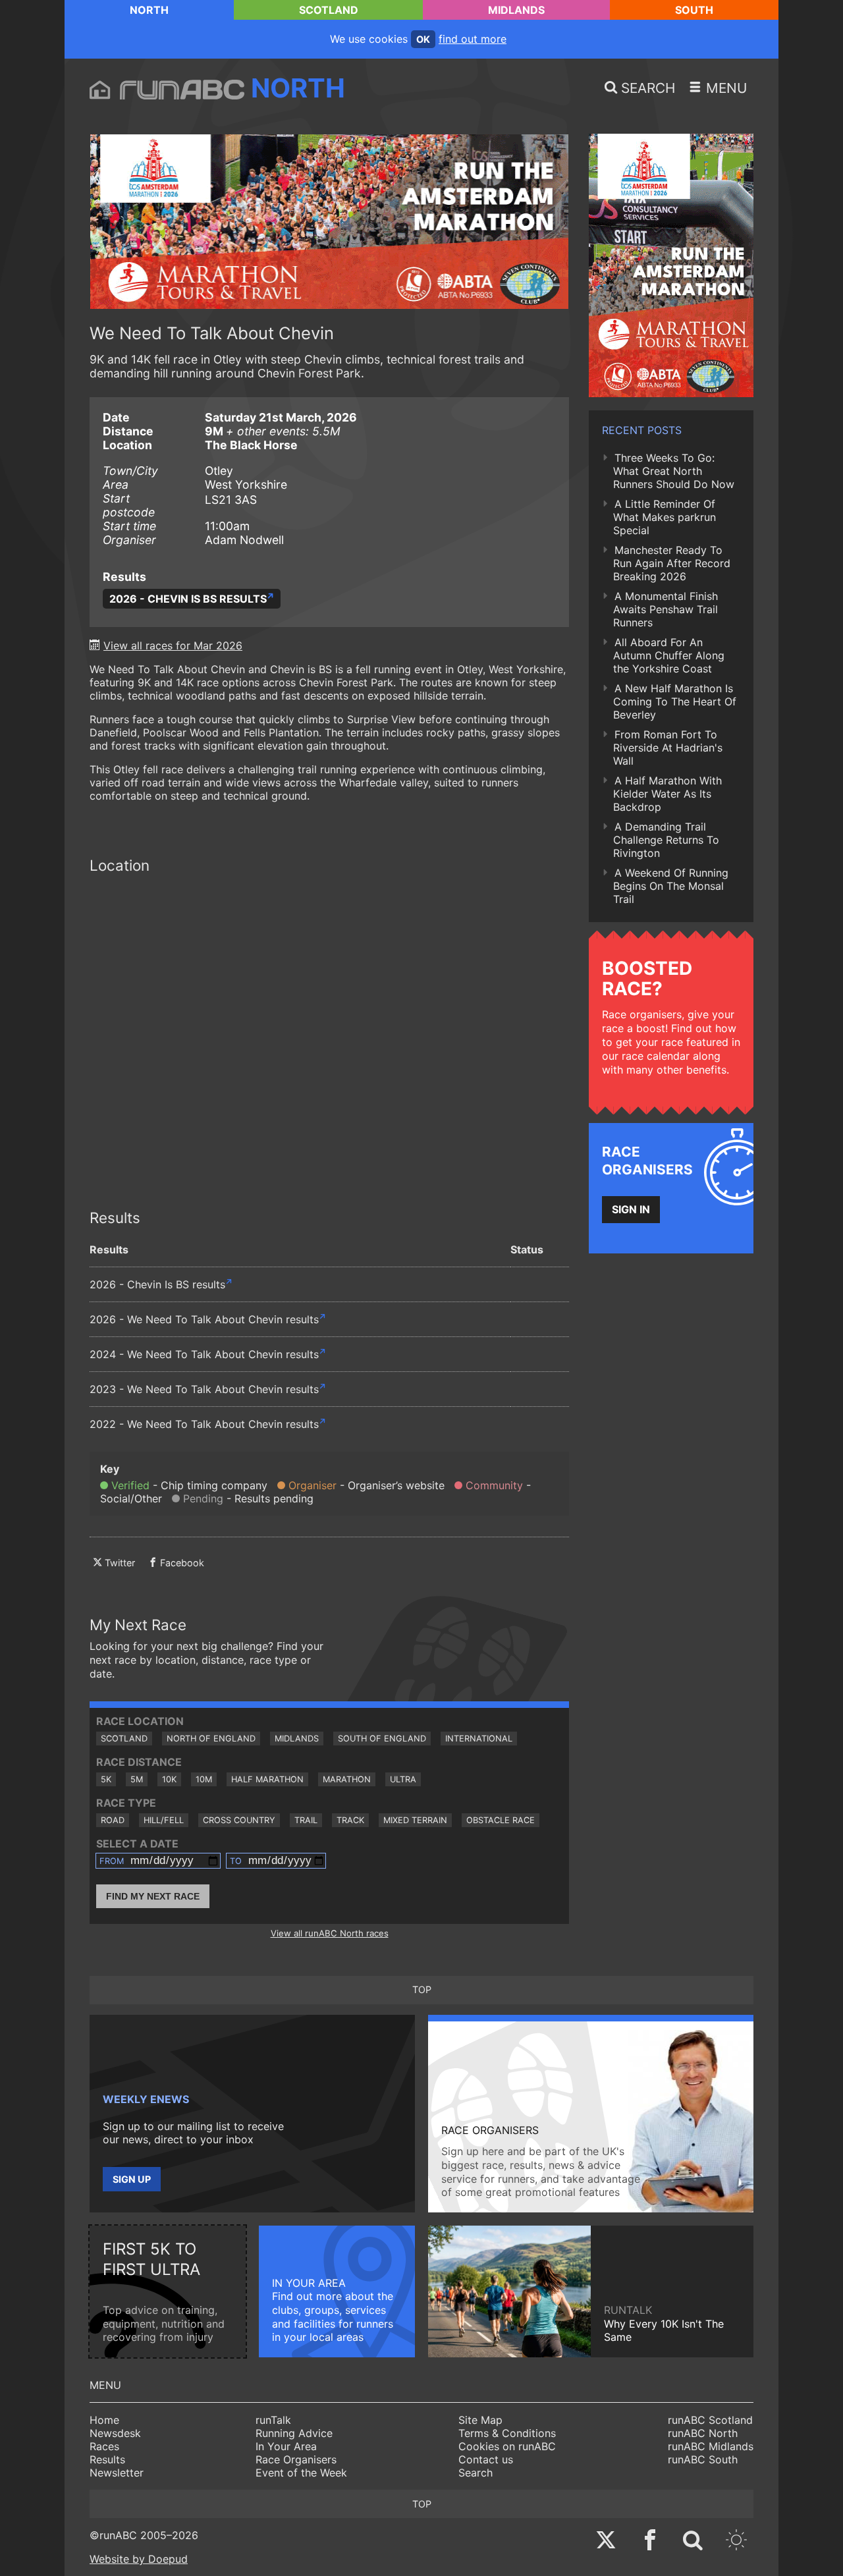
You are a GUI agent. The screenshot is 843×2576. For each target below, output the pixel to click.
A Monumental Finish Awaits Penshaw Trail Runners (666, 609)
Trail (306, 1820)
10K (169, 1779)
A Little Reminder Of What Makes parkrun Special (665, 517)
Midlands (516, 10)
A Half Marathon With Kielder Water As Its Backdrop (667, 794)
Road (113, 1820)
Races (104, 2446)
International (479, 1739)
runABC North (703, 2433)
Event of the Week (301, 2473)
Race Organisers (296, 2459)
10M (204, 1779)
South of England (382, 1739)
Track (350, 1820)
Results (107, 2459)
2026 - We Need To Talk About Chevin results (204, 1319)
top (422, 1989)
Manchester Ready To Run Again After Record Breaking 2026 (672, 563)
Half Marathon (267, 1779)
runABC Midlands (711, 2446)
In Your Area (286, 2446)
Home (104, 2420)
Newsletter (117, 2473)
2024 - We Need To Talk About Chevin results (204, 1354)
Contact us (486, 2459)
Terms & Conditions (507, 2433)
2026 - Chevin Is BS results (188, 599)
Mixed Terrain (415, 1820)
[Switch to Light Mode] (736, 2541)
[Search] (693, 2541)
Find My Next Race (153, 1896)
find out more (473, 39)
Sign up (132, 2179)
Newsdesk (115, 2433)
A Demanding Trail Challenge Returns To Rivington (666, 840)
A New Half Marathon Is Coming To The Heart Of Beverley (675, 701)
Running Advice (294, 2433)
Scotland (329, 10)
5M (137, 1779)
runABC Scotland (710, 2420)
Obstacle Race (501, 1820)
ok (423, 39)
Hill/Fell (164, 1820)
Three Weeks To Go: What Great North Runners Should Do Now (674, 471)
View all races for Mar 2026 (173, 645)
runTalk (273, 2420)
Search (476, 2473)
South (694, 10)
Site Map (480, 2420)
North (149, 10)
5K (106, 1779)
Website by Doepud (139, 2559)
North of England (211, 1739)
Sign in (631, 1209)
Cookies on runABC (507, 2446)
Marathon (347, 1779)
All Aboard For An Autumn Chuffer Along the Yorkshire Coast (669, 655)
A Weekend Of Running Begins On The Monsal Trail (671, 886)
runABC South (703, 2459)
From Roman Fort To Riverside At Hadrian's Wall (668, 748)
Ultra (403, 1779)
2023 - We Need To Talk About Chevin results (204, 1389)
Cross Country (239, 1820)
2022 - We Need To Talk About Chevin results (204, 1424)
